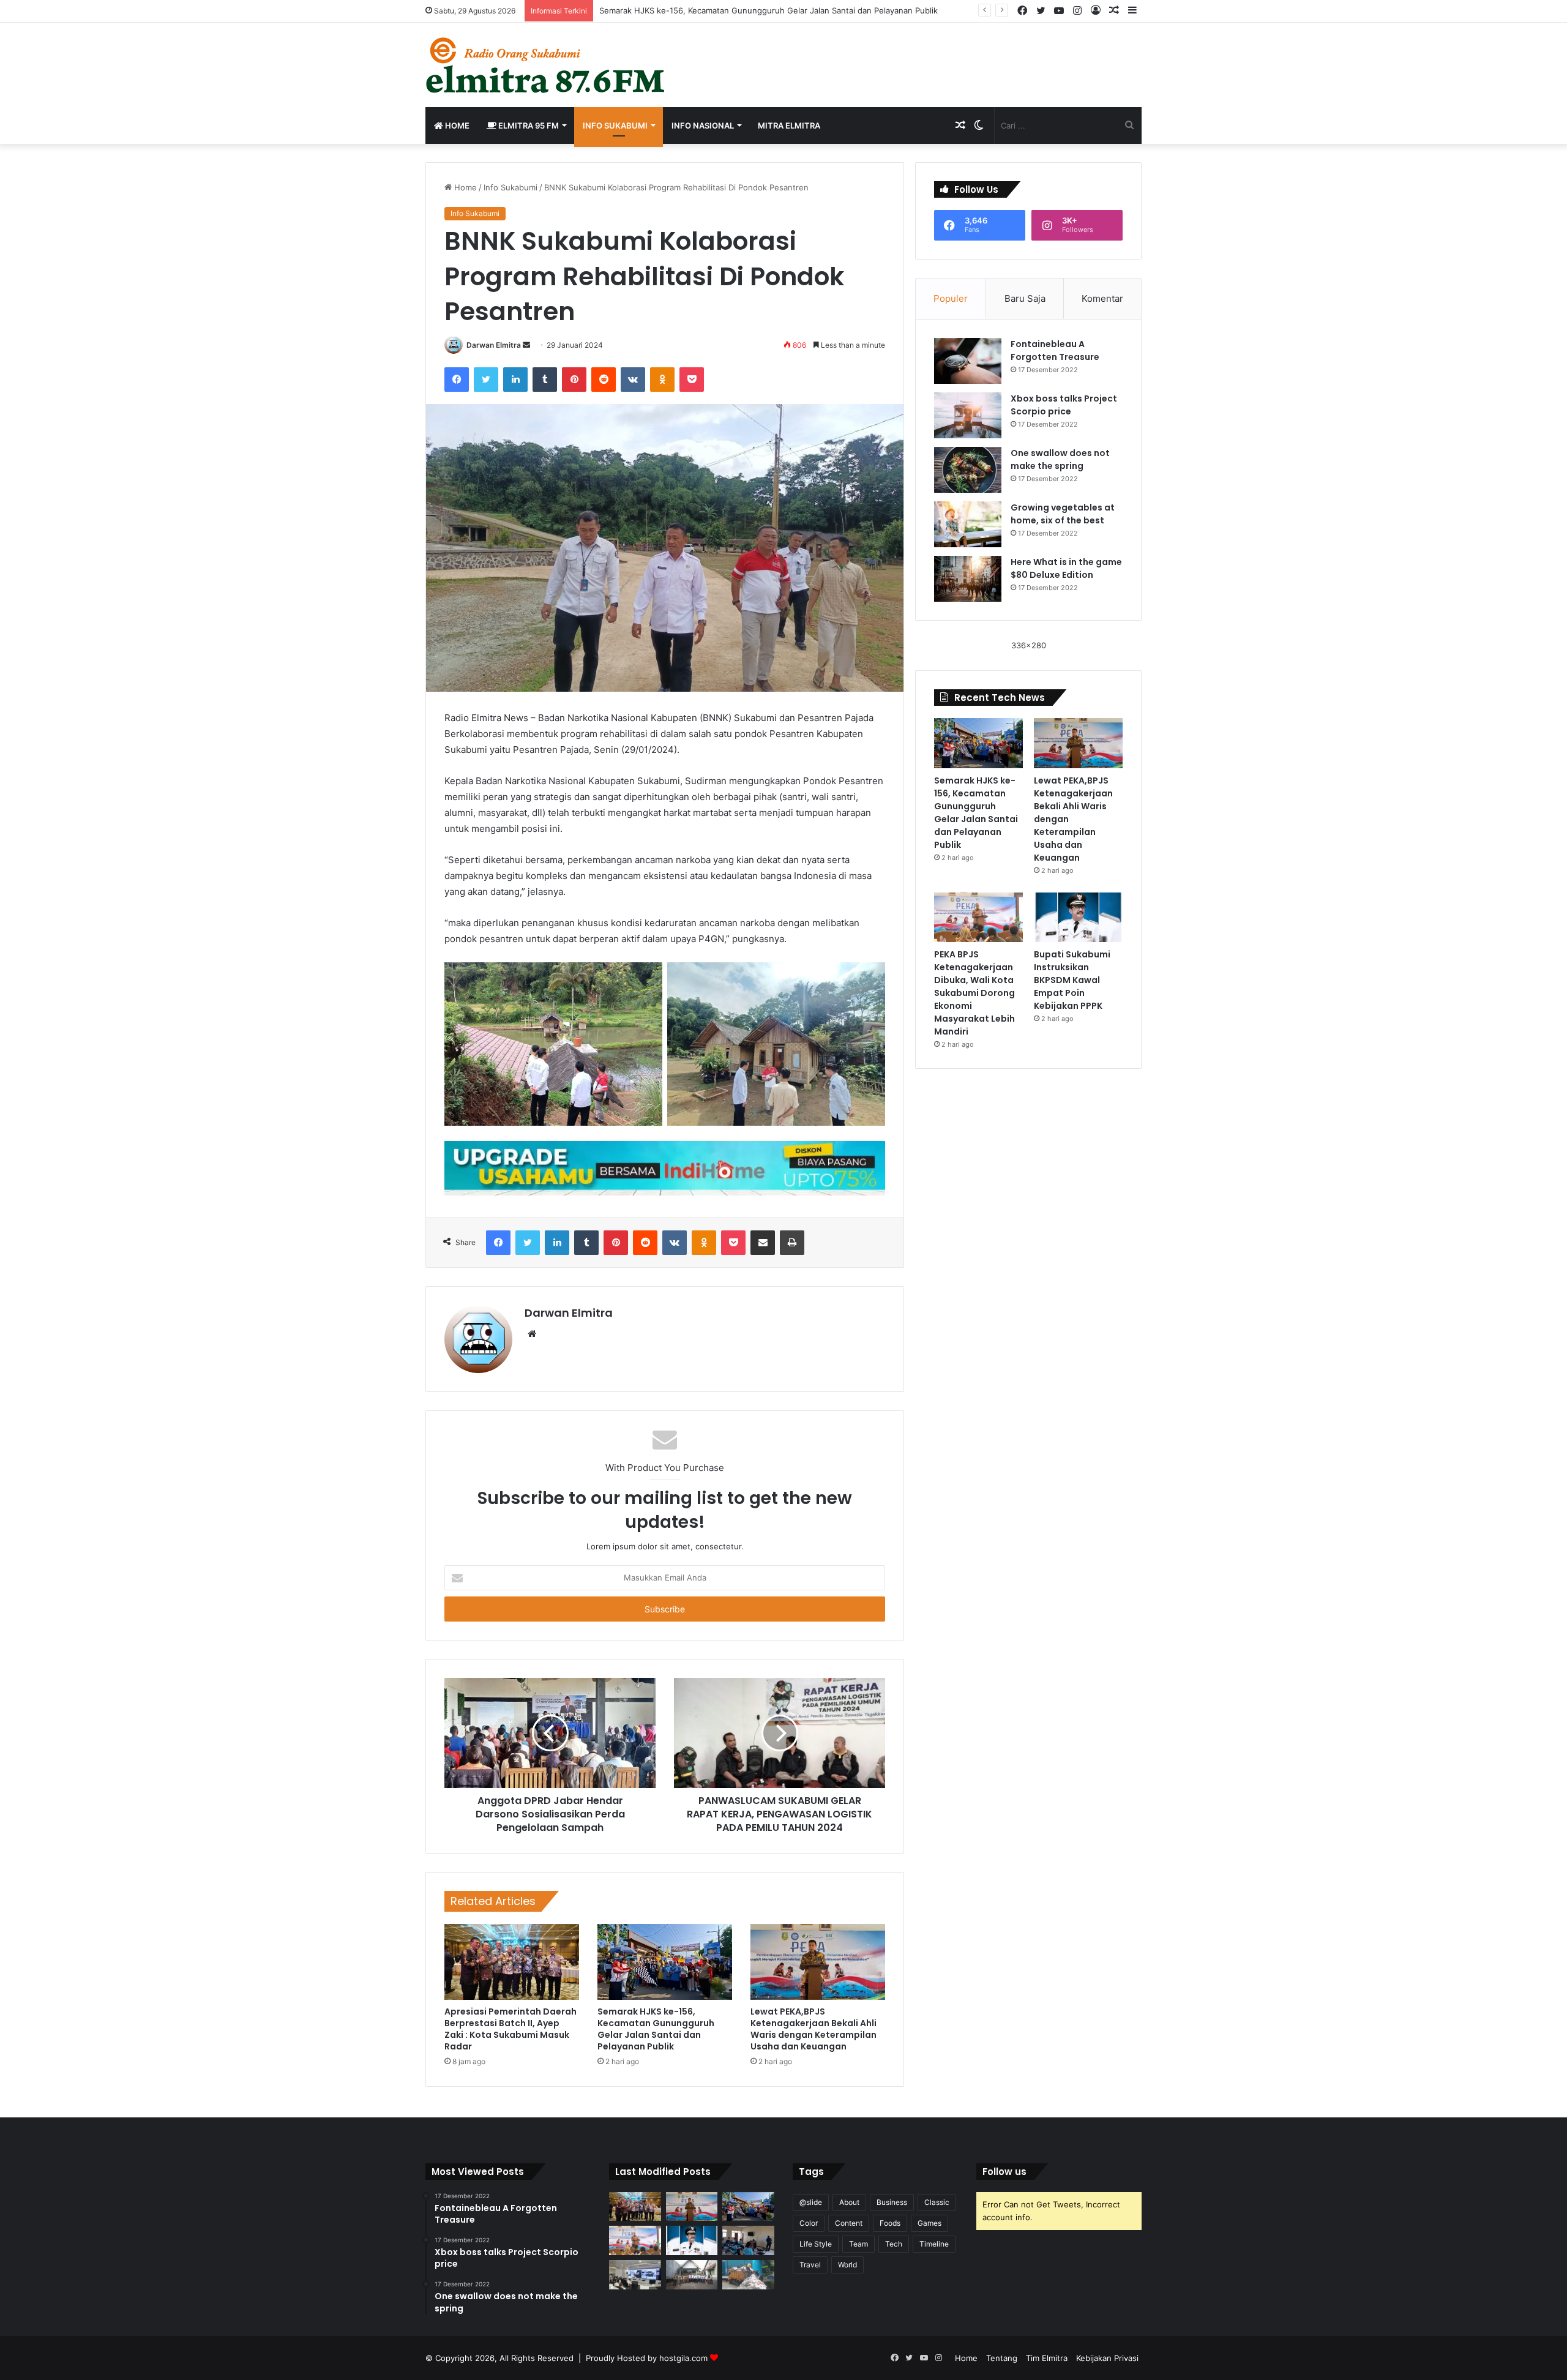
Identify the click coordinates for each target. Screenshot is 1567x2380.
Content (849, 2223)
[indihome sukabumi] (665, 1167)
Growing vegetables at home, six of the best (1063, 514)
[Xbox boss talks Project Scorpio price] (968, 415)
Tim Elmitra (1047, 2358)
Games (929, 2223)
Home (456, 125)
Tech (894, 2244)
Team (858, 2244)
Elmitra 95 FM (528, 125)
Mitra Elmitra (789, 125)
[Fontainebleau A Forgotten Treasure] (968, 361)
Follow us (1004, 2172)
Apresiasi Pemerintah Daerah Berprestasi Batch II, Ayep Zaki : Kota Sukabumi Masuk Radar (510, 2029)
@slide (811, 2202)
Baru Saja (1025, 298)
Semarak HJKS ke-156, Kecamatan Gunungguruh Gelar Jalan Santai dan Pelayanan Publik (656, 2029)
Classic (937, 2202)
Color (809, 2223)
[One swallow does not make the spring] (968, 470)
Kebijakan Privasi (1107, 2358)
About (849, 2202)
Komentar (1102, 298)
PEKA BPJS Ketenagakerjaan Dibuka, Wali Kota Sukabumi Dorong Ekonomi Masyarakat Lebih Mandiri (974, 993)
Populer (951, 298)
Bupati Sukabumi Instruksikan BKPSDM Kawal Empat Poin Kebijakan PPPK (1072, 980)
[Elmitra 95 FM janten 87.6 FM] (546, 65)
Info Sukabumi (615, 125)
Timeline (934, 2244)
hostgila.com (683, 2358)
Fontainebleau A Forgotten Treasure (1055, 350)
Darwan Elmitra (494, 345)
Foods (890, 2223)
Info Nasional (703, 125)
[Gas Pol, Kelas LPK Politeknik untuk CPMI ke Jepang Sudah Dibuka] (748, 2240)
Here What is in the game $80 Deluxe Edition (1066, 568)
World (847, 2265)
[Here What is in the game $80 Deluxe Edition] (968, 579)
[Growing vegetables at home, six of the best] (968, 524)
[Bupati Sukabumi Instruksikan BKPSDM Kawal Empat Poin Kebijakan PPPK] (1078, 918)
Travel (810, 2265)
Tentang (1002, 2358)
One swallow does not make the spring (1060, 459)
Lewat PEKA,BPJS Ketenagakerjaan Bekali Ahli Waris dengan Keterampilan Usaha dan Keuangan (813, 2029)
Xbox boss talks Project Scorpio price (1064, 405)
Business (892, 2202)
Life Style (816, 2244)
